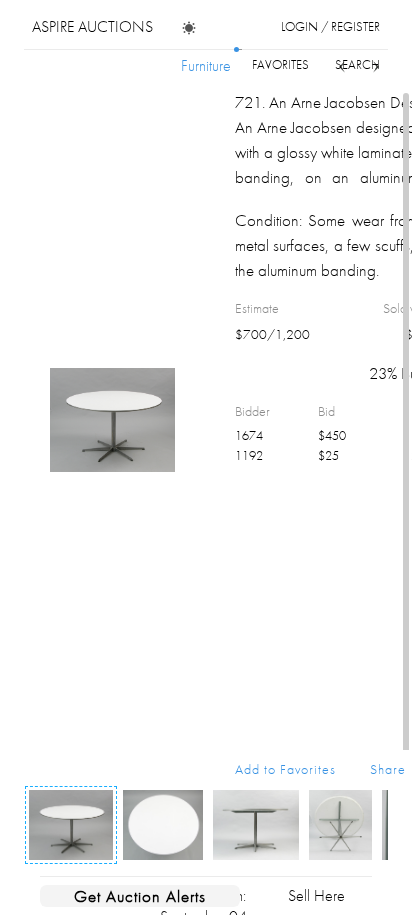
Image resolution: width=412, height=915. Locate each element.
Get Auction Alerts (140, 896)
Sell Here (316, 895)
